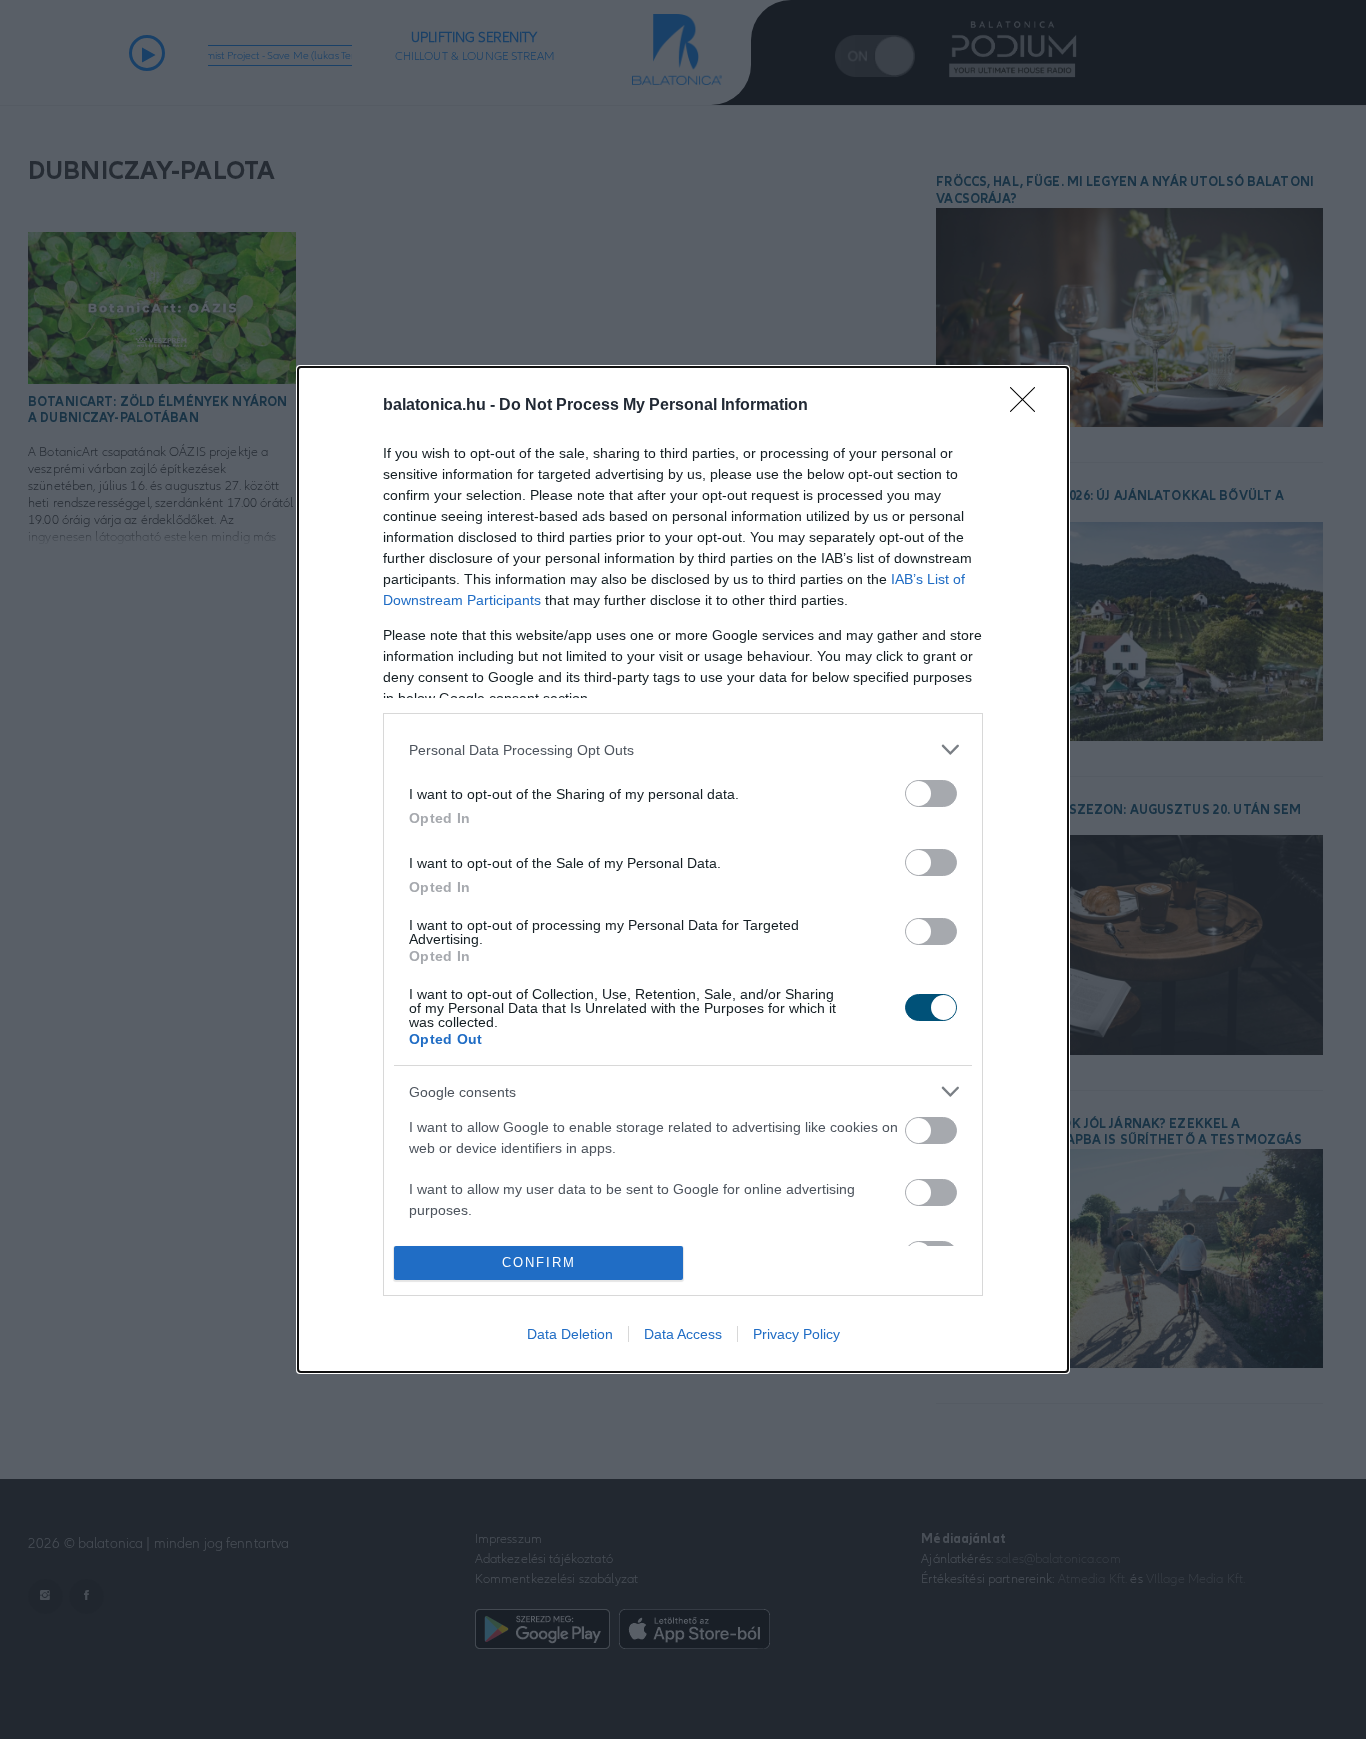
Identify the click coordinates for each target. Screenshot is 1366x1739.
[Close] (1029, 406)
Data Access (683, 1334)
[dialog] (683, 869)
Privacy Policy (796, 1334)
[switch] (931, 793)
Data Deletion (570, 1334)
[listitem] (683, 749)
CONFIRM (539, 1262)
